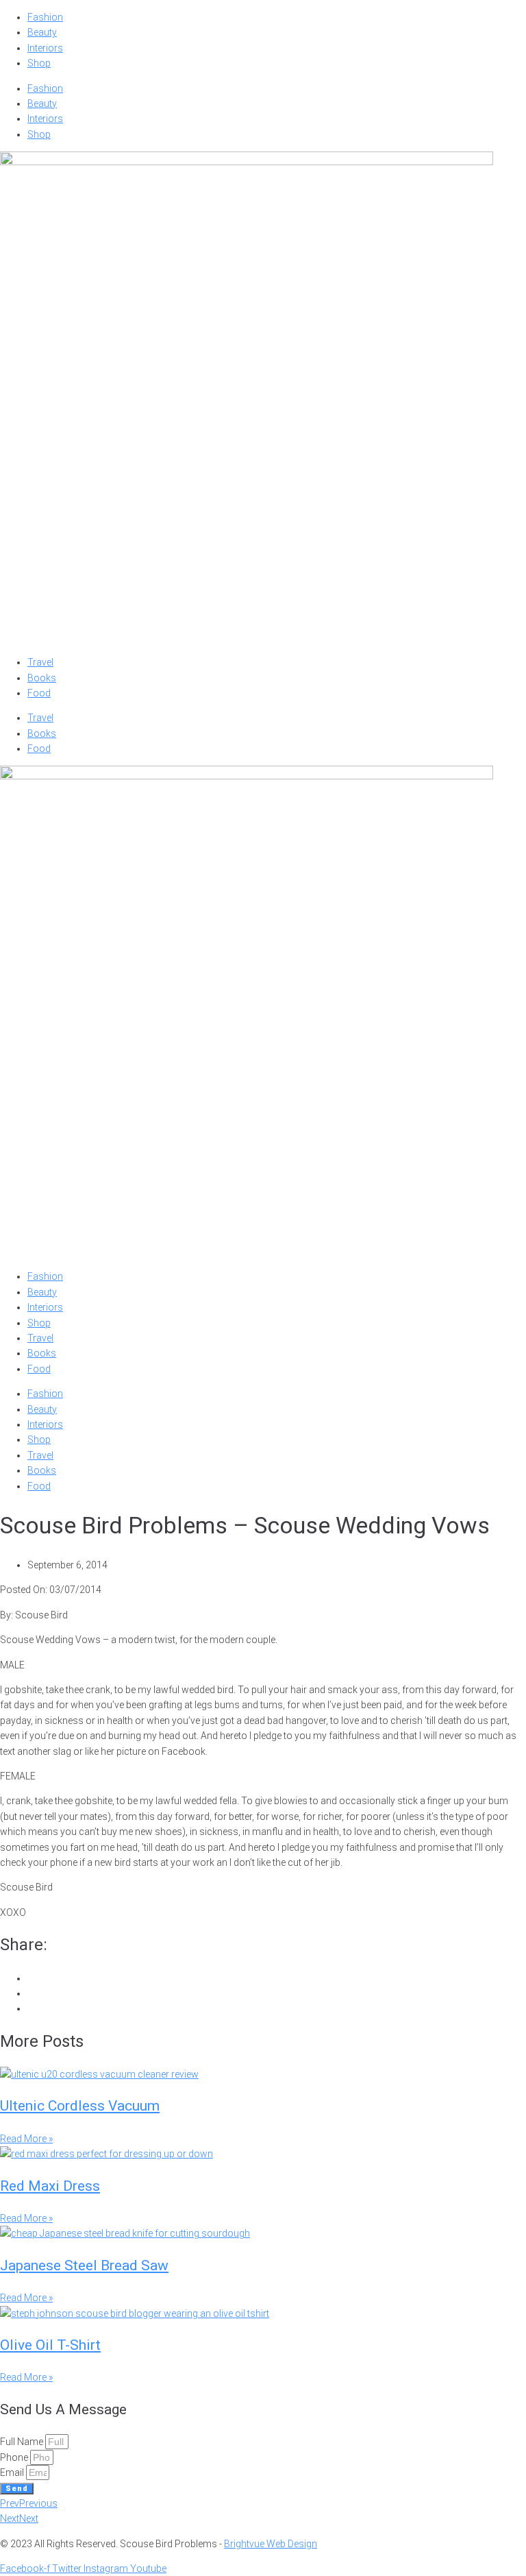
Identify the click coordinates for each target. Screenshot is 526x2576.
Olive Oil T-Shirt (50, 2345)
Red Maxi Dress (50, 2186)
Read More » (26, 2139)
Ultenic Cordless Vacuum (80, 2106)
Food (39, 693)
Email (13, 2472)
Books (42, 678)
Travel (40, 662)
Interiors (45, 48)
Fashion (45, 17)
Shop (39, 63)
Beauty (42, 32)
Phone (15, 2457)
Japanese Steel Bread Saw (84, 2265)
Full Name (23, 2442)
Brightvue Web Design (271, 2544)
